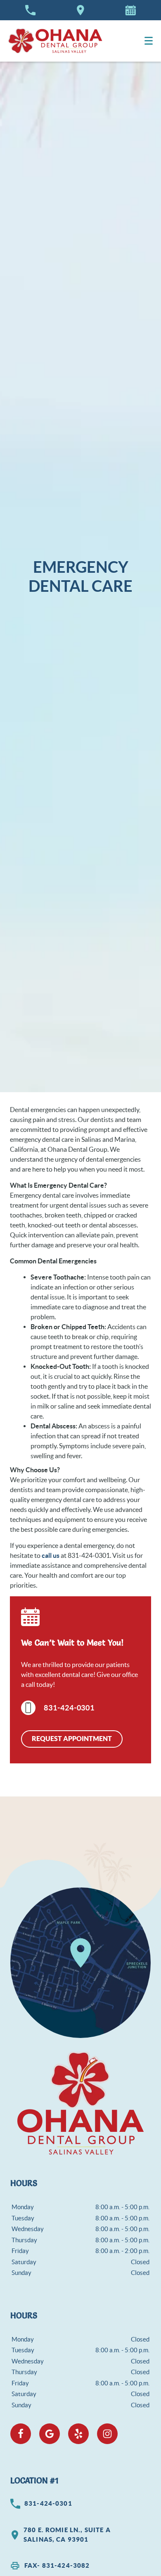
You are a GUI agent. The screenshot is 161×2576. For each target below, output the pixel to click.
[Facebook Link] (21, 2434)
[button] (130, 10)
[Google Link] (50, 2434)
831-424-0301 (69, 1708)
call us (51, 1555)
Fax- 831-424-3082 (57, 2565)
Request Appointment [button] (72, 1739)
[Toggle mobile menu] (149, 41)
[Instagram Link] (107, 2434)
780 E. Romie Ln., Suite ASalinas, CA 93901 (67, 2535)
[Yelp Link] (78, 2434)
